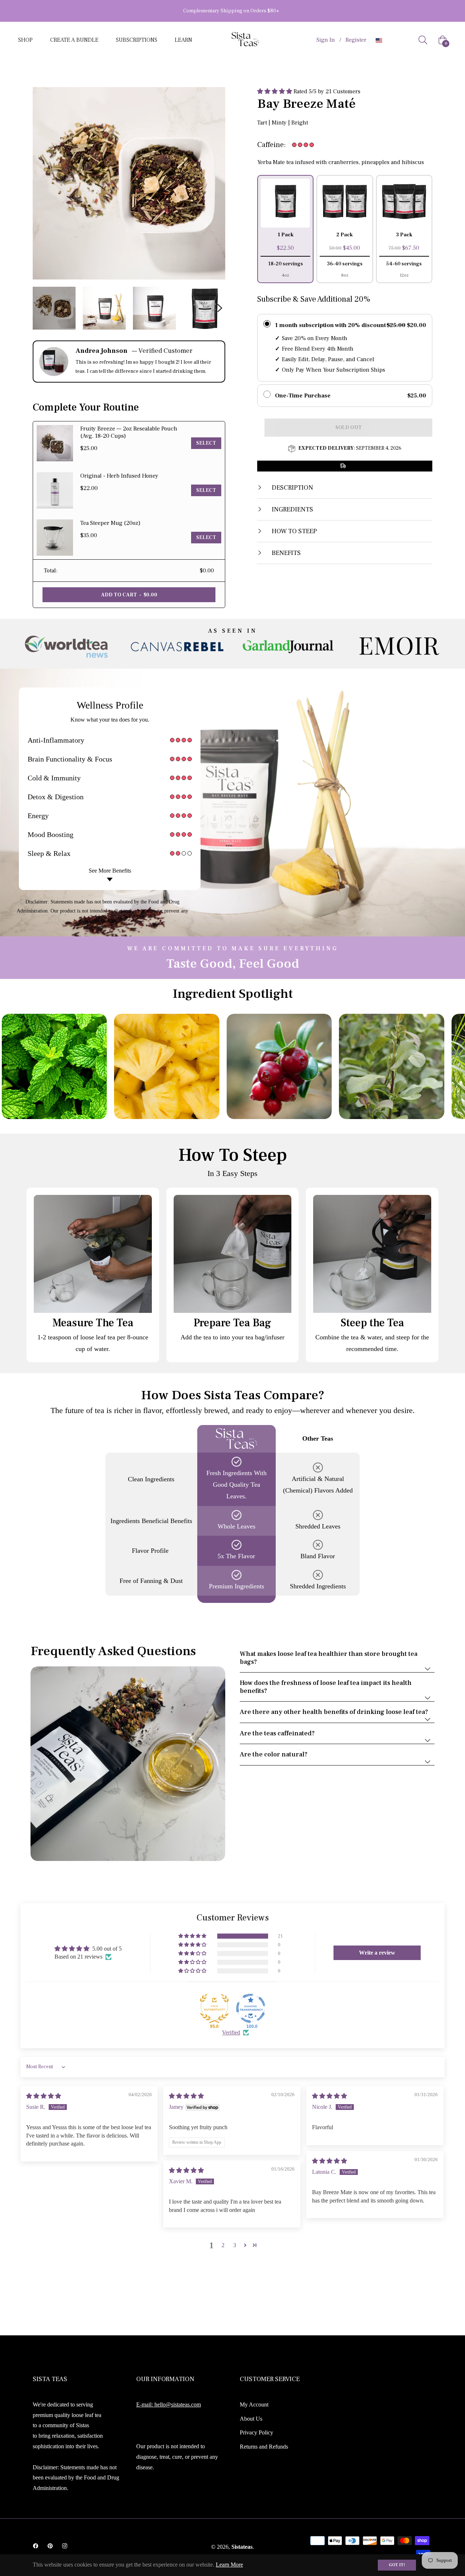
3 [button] (235, 2245)
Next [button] (220, 308)
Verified (231, 2032)
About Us (251, 2419)
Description (292, 488)
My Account (254, 2404)
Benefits (286, 553)
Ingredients (292, 509)
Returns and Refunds (264, 2447)
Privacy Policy (256, 2432)
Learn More (229, 2565)
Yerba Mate (354, 1066)
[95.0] (214, 2008)
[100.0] (251, 2008)
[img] (44, 2096)
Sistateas (242, 2547)
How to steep (294, 531)
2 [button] (223, 2245)
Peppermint (17, 1066)
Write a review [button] (377, 1953)
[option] (66, 648)
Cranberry (242, 1066)
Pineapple (129, 1066)
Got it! (397, 2565)
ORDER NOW (264, 11)
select (206, 443)
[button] (275, 91)
